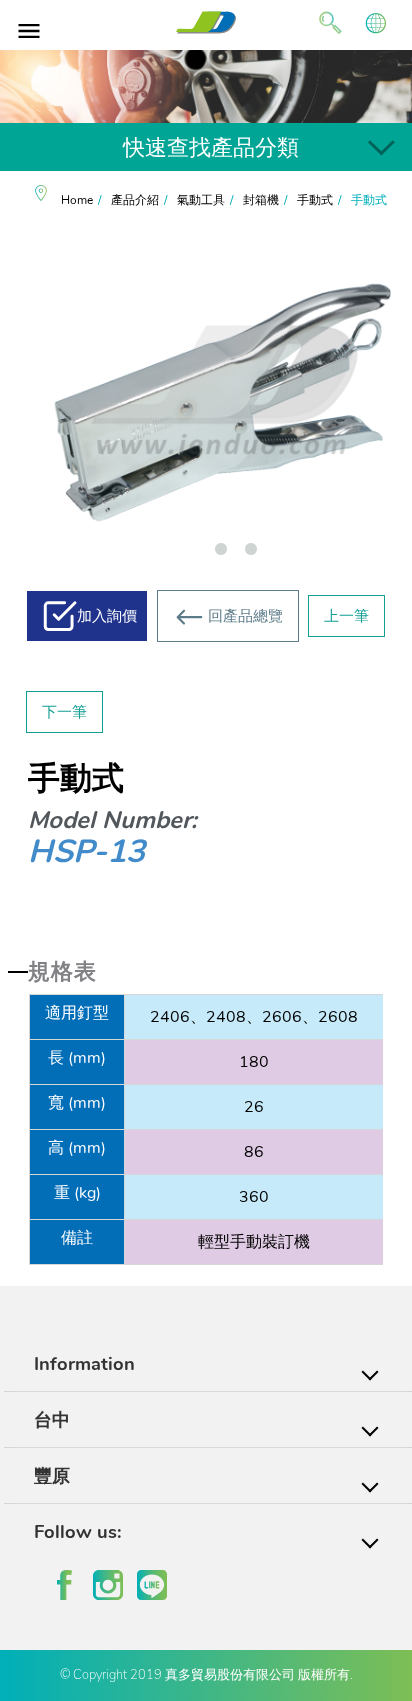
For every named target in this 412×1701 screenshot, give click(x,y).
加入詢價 (107, 616)
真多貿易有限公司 (206, 22)
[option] (206, 86)
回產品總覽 (245, 616)
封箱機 (261, 200)
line (152, 1585)
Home (77, 200)
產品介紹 (135, 200)
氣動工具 (201, 200)
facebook (64, 1585)
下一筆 (64, 712)
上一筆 (346, 616)
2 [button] (251, 553)
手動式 (315, 200)
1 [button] (221, 553)
